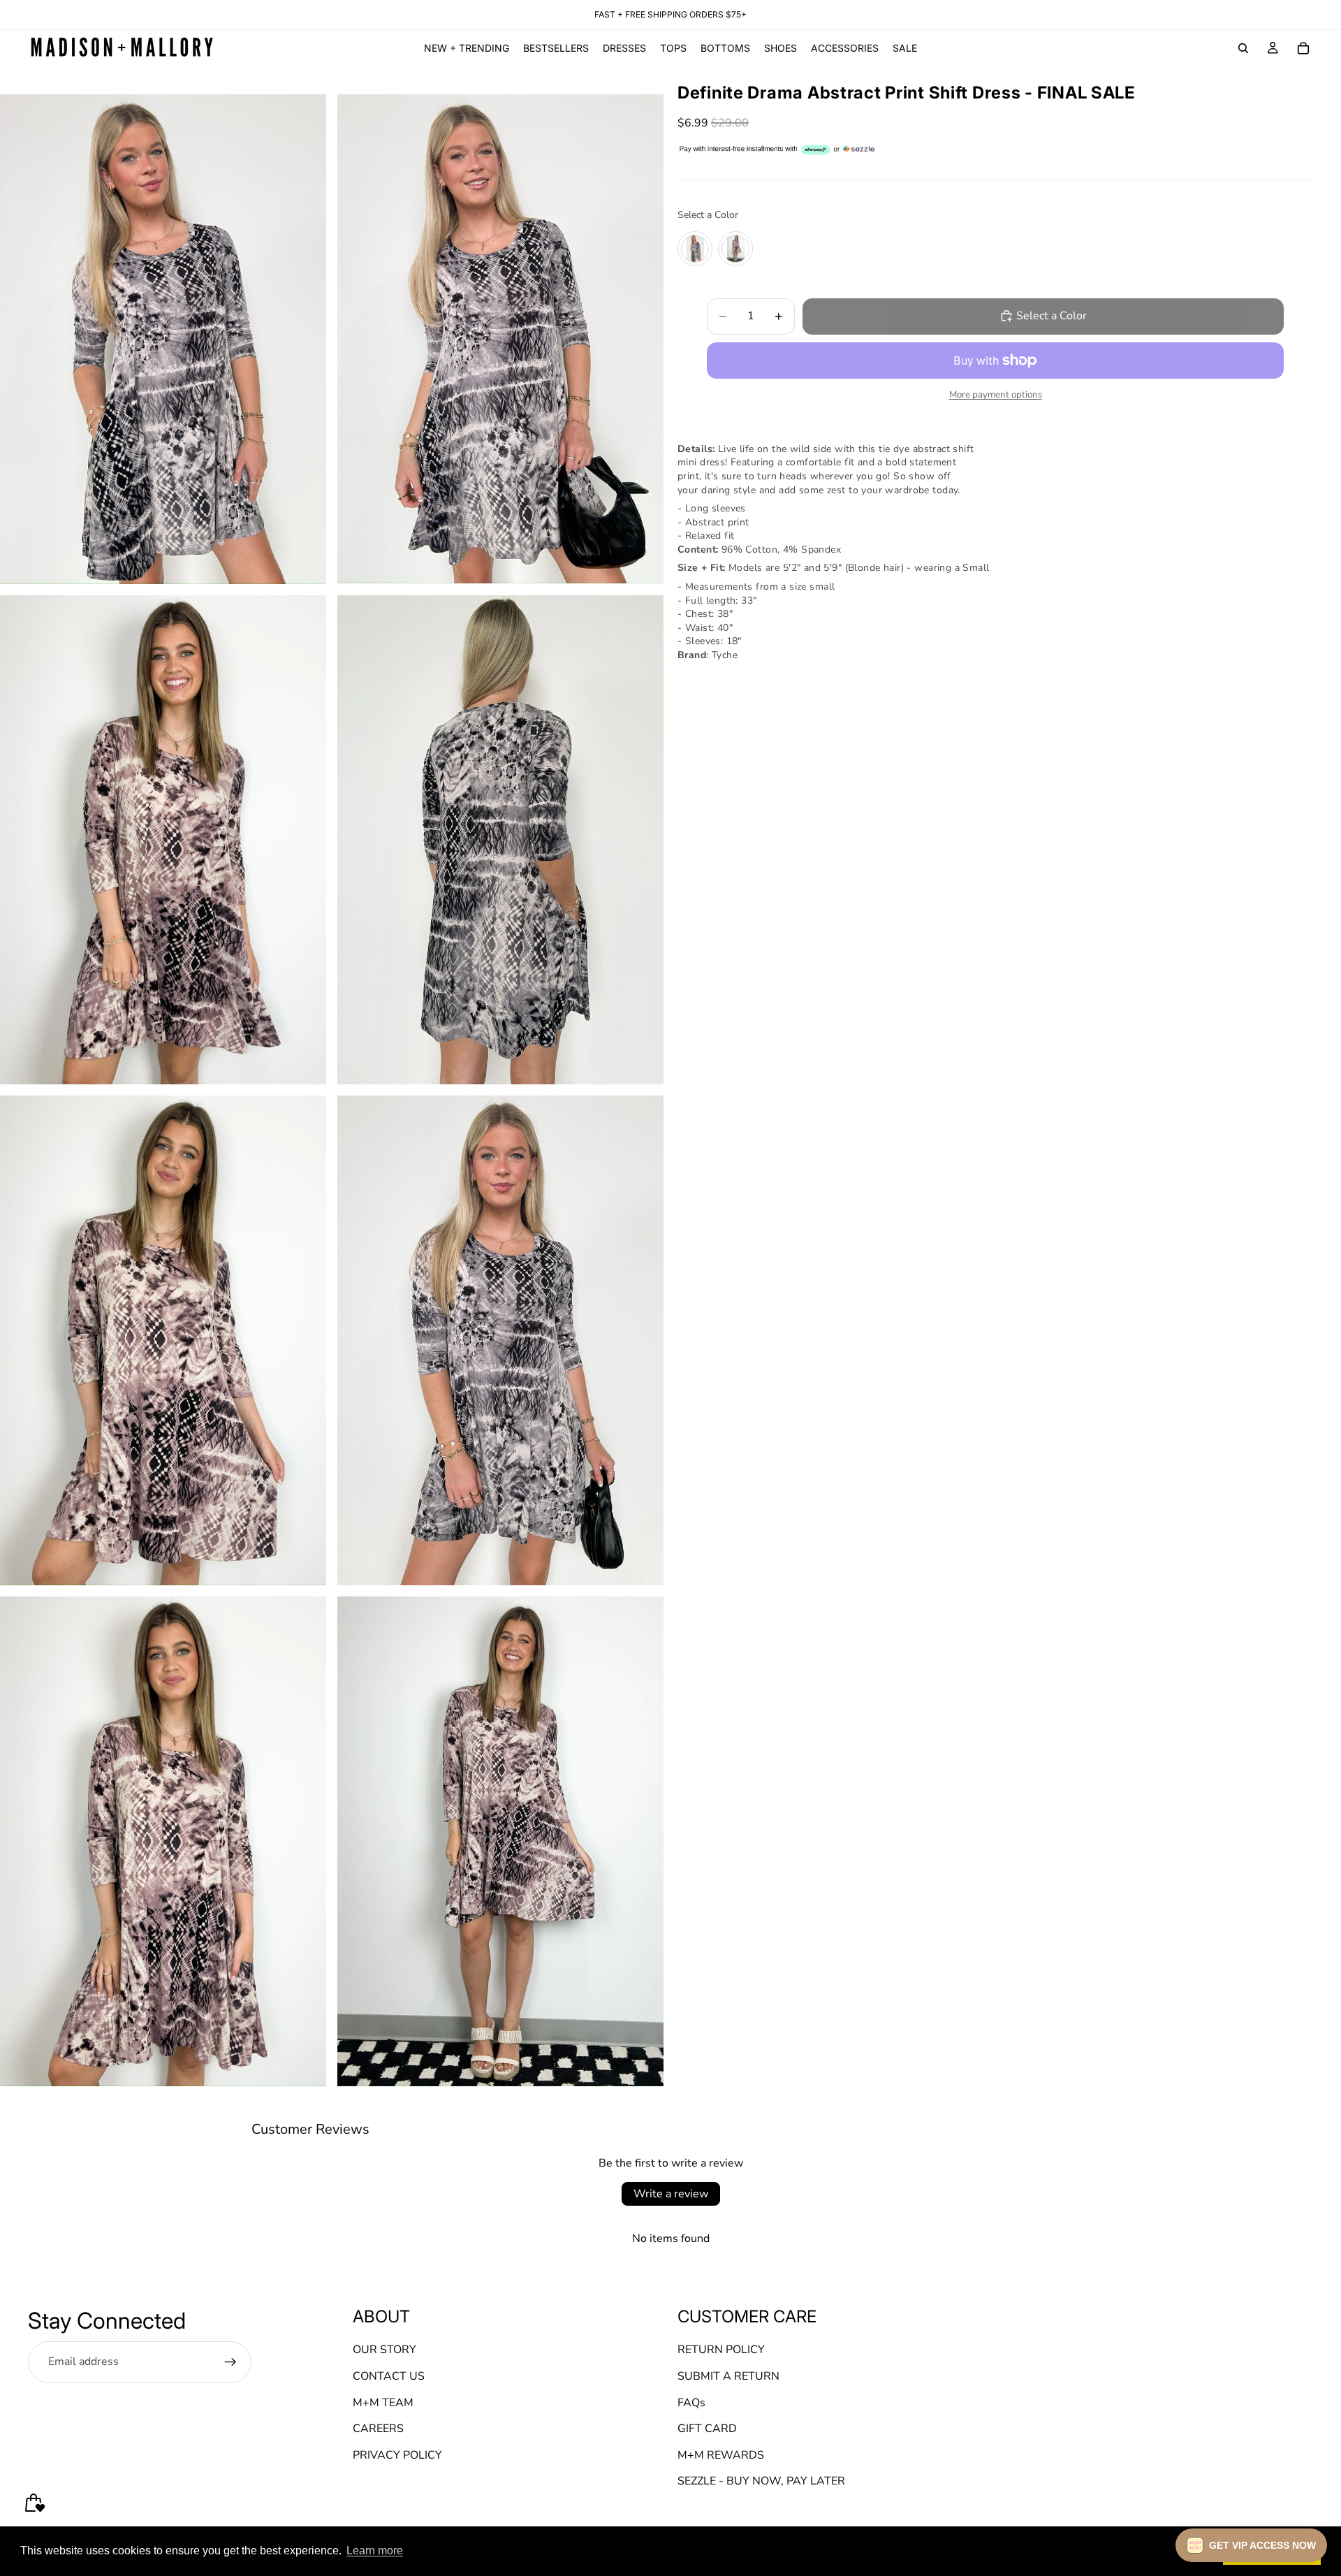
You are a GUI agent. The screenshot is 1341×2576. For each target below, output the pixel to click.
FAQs (691, 2403)
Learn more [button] (375, 2550)
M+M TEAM (383, 2403)
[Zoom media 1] (163, 339)
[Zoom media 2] (500, 339)
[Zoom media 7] (163, 1841)
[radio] (695, 248)
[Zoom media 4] (500, 840)
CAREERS (378, 2429)
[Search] (1243, 48)
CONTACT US (389, 2376)
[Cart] (1303, 48)
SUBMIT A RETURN (728, 2376)
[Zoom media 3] (163, 840)
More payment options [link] (996, 395)
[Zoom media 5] (163, 1340)
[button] (1251, 2545)
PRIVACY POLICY (397, 2455)
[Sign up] (230, 2362)
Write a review (671, 2194)
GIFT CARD (707, 2429)
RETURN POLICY (721, 2350)
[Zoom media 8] (500, 1841)
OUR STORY (384, 2350)
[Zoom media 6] (500, 1340)
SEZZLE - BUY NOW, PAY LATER (761, 2481)
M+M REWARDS (721, 2455)
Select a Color (708, 215)
